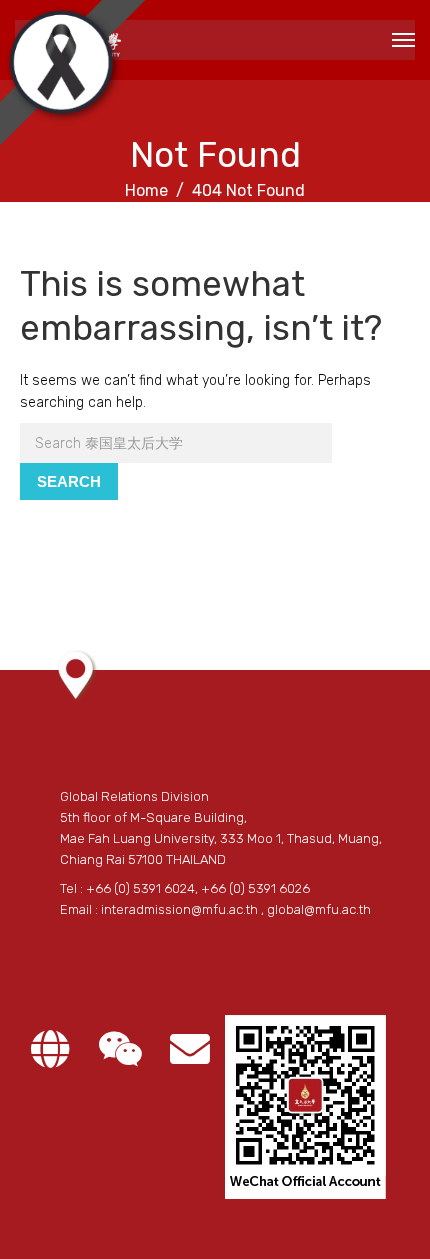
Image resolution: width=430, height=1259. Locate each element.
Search (69, 481)
